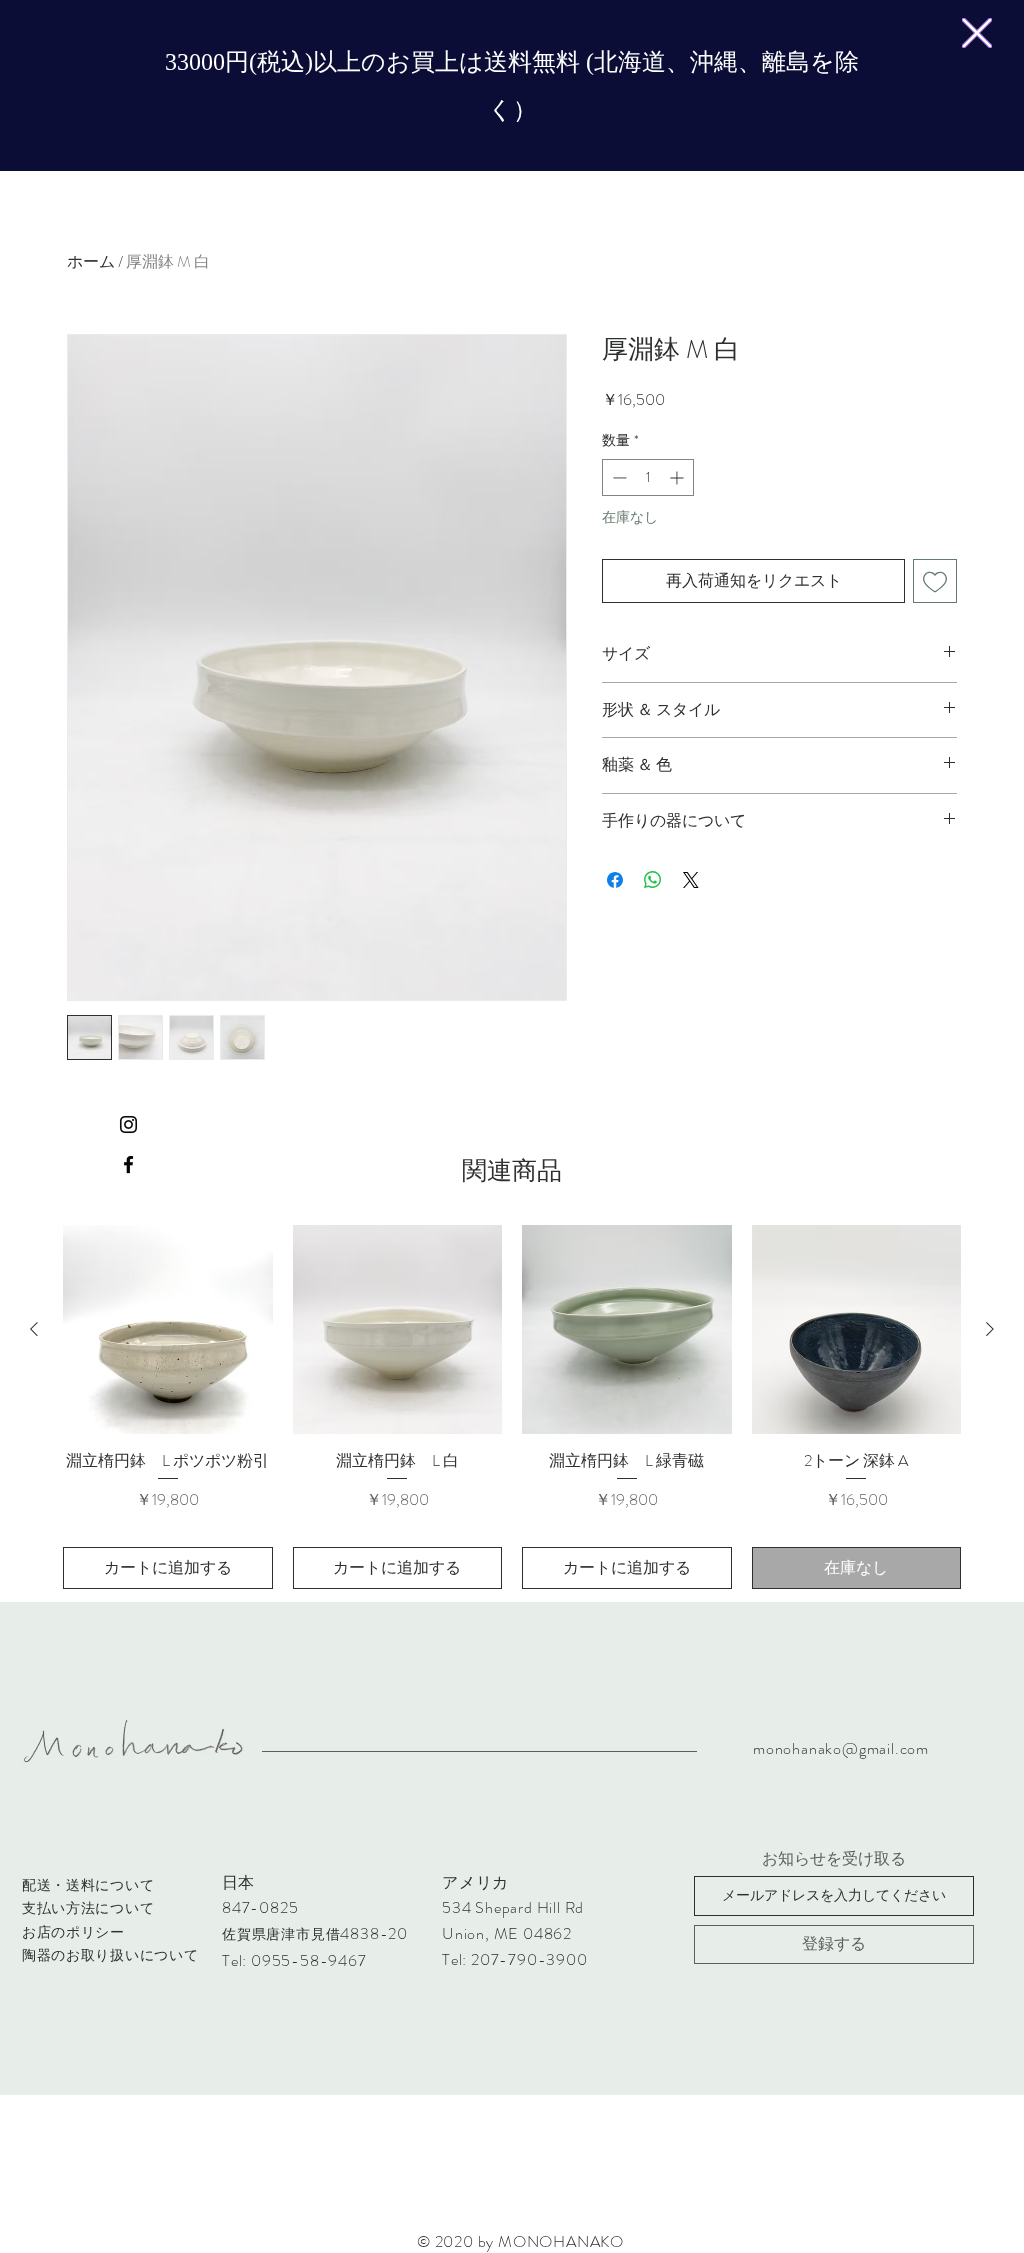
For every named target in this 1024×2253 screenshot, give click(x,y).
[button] (977, 33)
